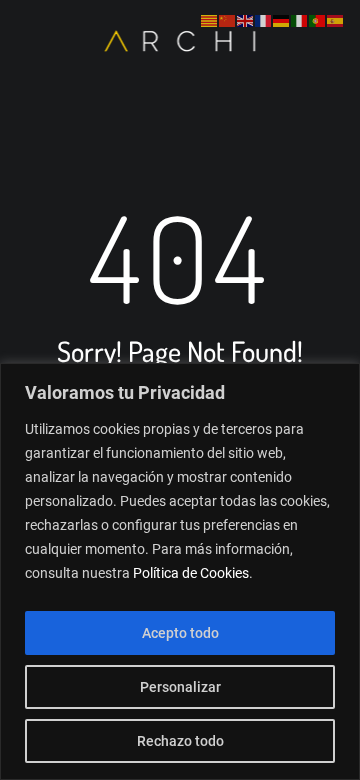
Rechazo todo (180, 741)
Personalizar (180, 687)
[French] (264, 21)
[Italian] (300, 21)
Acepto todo (180, 633)
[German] (282, 21)
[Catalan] (210, 21)
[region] (180, 571)
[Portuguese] (318, 21)
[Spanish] (336, 21)
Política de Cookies (191, 573)
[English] (246, 21)
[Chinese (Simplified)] (228, 21)
